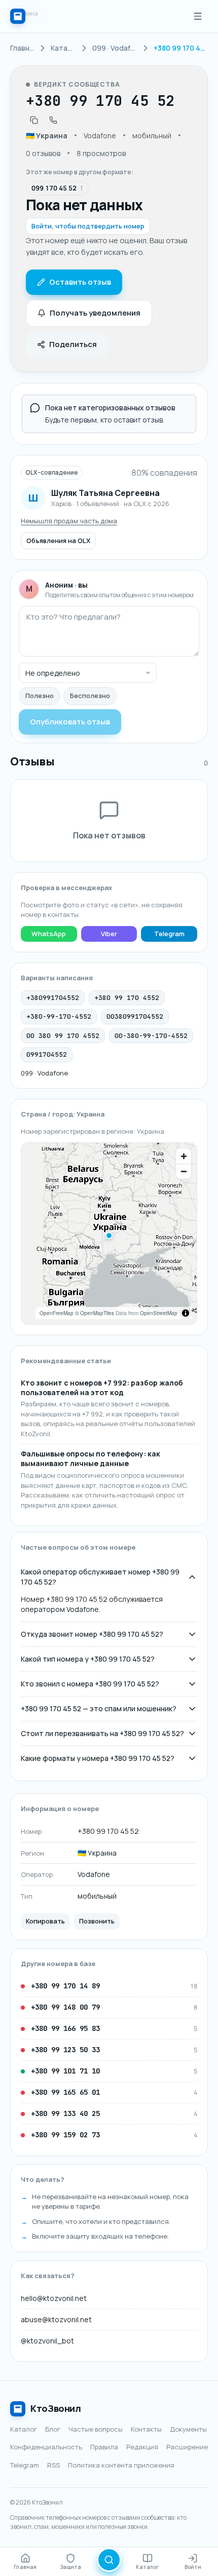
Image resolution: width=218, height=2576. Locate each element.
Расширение (187, 2447)
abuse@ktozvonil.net (56, 2319)
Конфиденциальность (46, 2447)
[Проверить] (109, 2560)
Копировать (45, 1921)
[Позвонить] (53, 120)
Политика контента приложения (121, 2465)
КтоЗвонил (56, 2408)
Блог (53, 2429)
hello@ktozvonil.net (54, 2298)
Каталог (24, 2429)
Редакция (142, 2447)
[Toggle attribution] (186, 1313)
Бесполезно (90, 696)
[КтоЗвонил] (18, 16)
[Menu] (198, 16)
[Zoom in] (184, 1156)
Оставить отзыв (80, 282)
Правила (104, 2447)
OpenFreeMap (57, 1313)
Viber (109, 934)
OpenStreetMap (159, 1313)
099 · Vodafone (44, 1073)
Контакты (146, 2429)
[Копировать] (34, 120)
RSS (53, 2465)
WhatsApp (49, 934)
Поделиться (73, 344)
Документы (188, 2429)
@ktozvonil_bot (47, 2341)
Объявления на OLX (58, 541)
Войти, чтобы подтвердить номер (88, 226)
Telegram (169, 934)
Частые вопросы (96, 2429)
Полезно (40, 696)
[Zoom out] (184, 1171)
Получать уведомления (95, 313)
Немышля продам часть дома (69, 521)
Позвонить (97, 1921)
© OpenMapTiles (95, 1313)
